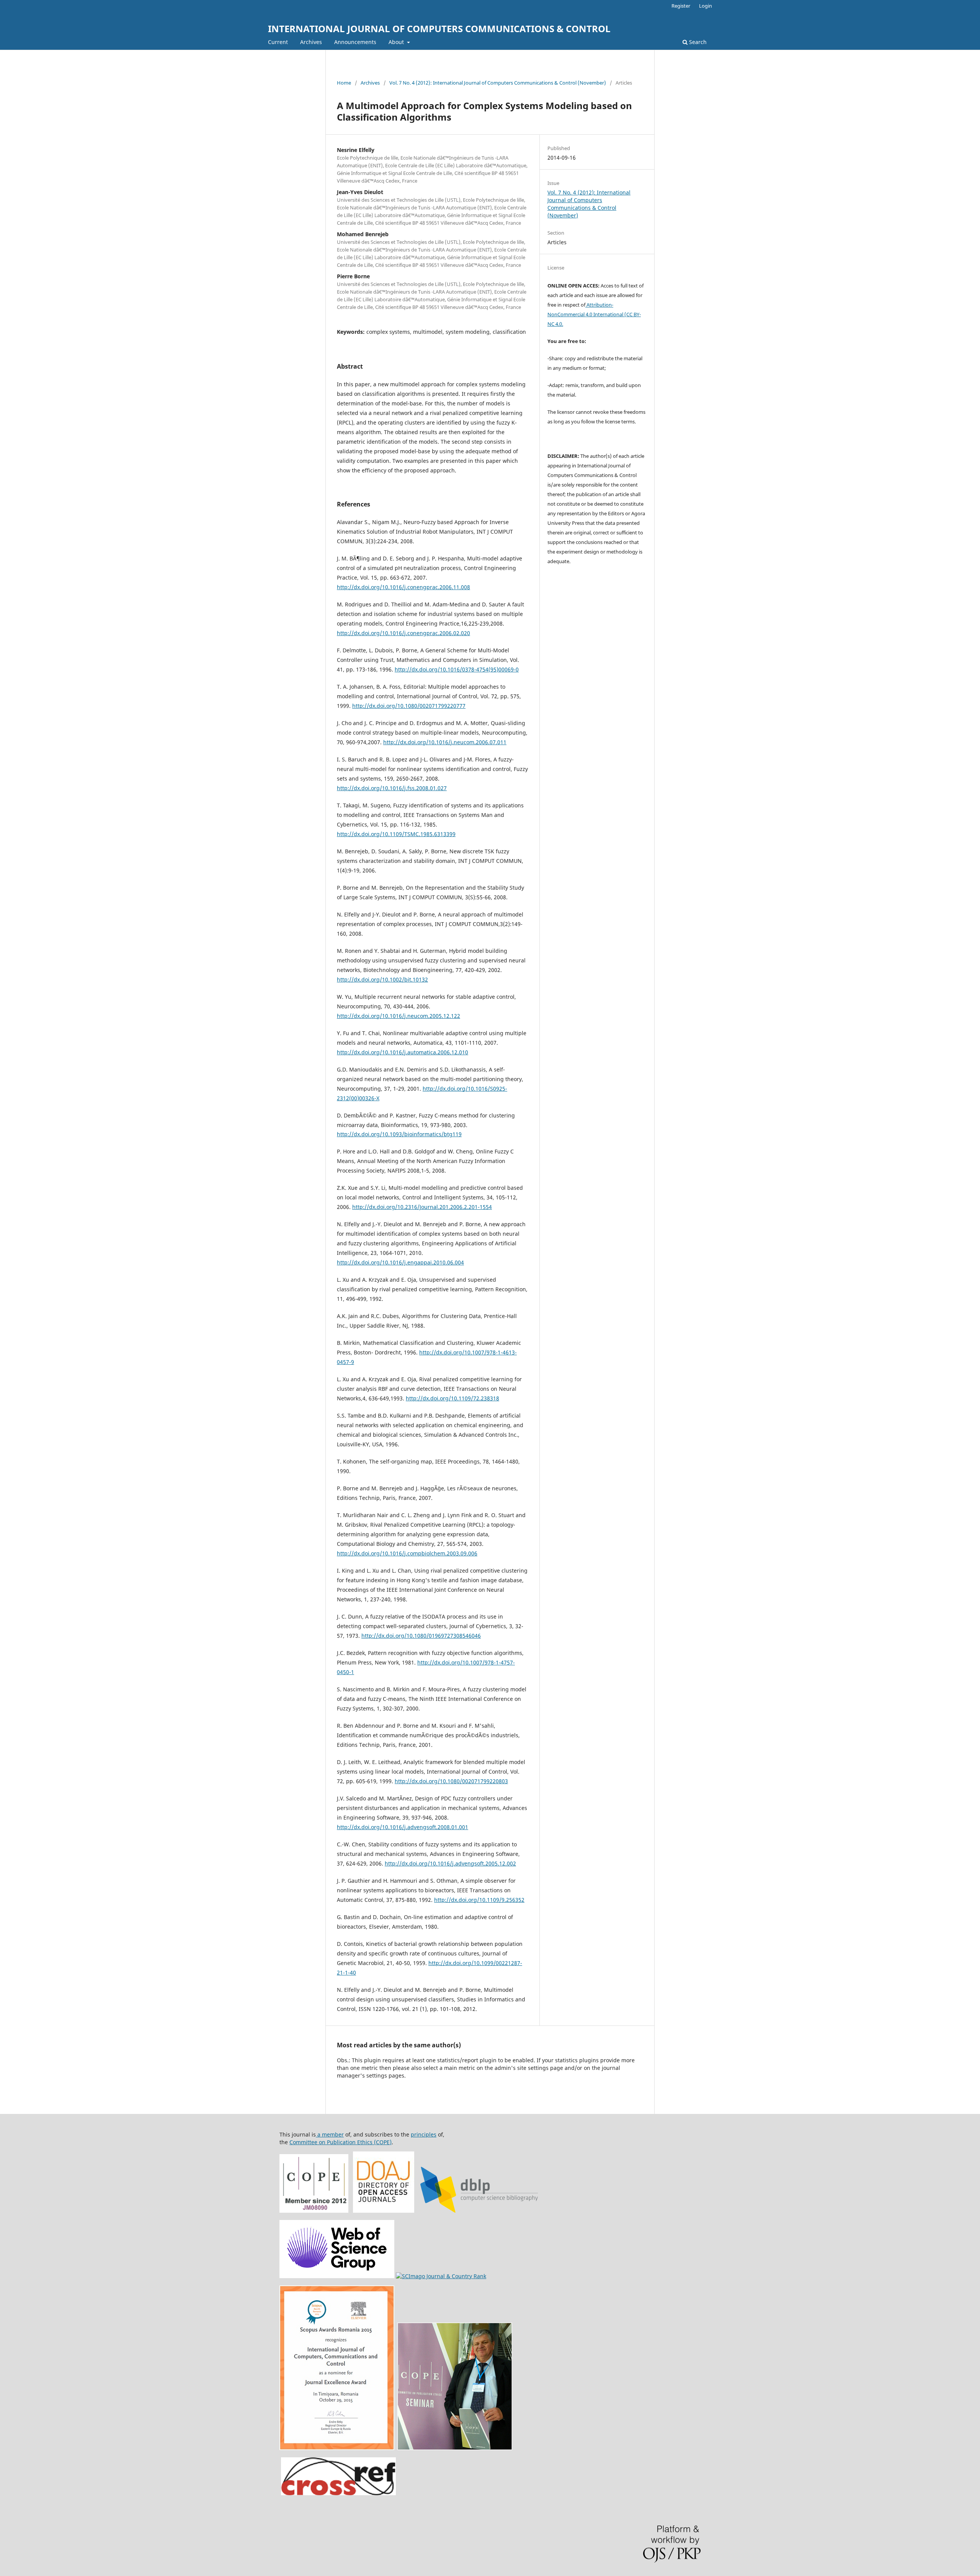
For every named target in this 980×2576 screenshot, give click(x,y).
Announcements (355, 42)
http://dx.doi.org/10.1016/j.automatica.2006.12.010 (403, 1052)
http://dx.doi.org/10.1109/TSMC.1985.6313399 (396, 834)
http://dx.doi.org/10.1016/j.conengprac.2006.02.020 (403, 633)
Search (697, 42)
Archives (311, 42)
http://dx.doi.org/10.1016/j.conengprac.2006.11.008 (403, 587)
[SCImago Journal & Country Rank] (441, 2276)
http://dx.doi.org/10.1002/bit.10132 (382, 979)
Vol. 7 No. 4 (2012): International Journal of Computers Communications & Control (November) (498, 83)
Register (681, 6)
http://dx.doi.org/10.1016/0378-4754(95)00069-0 (457, 669)
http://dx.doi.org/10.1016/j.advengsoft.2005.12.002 (450, 1863)
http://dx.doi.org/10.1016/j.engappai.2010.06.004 (400, 1262)
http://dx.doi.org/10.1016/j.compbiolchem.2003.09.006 (407, 1553)
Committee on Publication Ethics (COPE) (341, 2142)
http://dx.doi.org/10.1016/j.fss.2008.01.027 (392, 788)
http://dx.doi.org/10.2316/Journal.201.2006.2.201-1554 (422, 1207)
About (397, 42)
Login (706, 6)
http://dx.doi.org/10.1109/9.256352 (479, 1900)
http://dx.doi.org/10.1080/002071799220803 (451, 1781)
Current (278, 42)
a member (330, 2134)
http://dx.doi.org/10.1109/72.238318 (452, 1398)
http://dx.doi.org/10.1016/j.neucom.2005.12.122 (399, 1016)
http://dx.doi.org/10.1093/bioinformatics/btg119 (399, 1134)
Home (344, 83)
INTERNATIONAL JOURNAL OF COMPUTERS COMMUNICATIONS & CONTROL (439, 29)
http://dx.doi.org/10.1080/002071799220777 (409, 706)
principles (424, 2134)
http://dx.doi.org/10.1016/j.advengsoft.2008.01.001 (403, 1827)
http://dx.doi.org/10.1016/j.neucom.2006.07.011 (445, 742)
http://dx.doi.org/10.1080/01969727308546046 (421, 1636)
